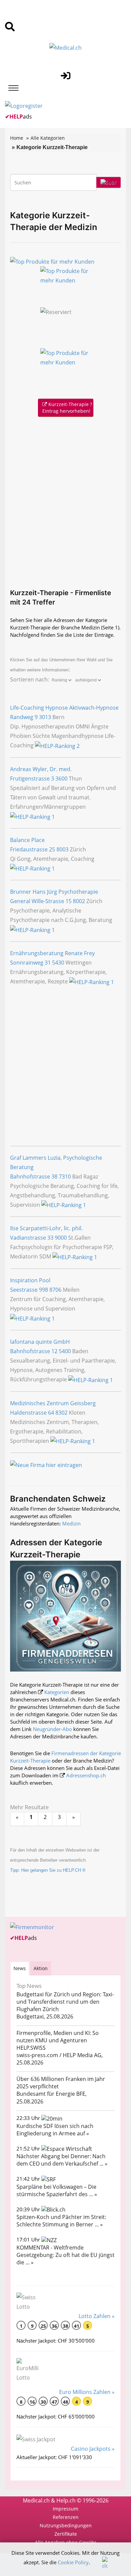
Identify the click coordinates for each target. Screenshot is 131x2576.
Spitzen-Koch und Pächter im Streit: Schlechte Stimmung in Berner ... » (61, 2221)
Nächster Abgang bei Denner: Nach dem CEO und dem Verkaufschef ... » (62, 2160)
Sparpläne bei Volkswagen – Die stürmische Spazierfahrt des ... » (57, 2190)
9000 (61, 1238)
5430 (58, 963)
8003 (62, 849)
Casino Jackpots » (93, 2449)
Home (17, 138)
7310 (65, 1176)
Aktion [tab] (41, 1968)
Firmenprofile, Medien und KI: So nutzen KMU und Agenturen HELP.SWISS (58, 2040)
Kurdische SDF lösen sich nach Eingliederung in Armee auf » (55, 2130)
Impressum (65, 2509)
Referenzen (66, 2517)
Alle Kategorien (48, 138)
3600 (61, 779)
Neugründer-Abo (52, 1729)
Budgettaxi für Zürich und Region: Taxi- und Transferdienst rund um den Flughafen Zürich (65, 2002)
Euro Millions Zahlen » (87, 2392)
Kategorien (57, 1692)
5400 (65, 1351)
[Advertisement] (65, 501)
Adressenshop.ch (86, 1775)
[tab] (20, 1968)
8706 (55, 1290)
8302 (61, 1413)
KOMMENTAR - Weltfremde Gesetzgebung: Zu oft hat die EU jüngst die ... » (65, 2255)
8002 (79, 901)
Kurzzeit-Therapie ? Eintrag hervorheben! (67, 408)
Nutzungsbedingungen (66, 2525)
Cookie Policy (73, 2562)
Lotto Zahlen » (97, 2316)
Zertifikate (66, 2534)
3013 (45, 717)
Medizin (71, 1523)
